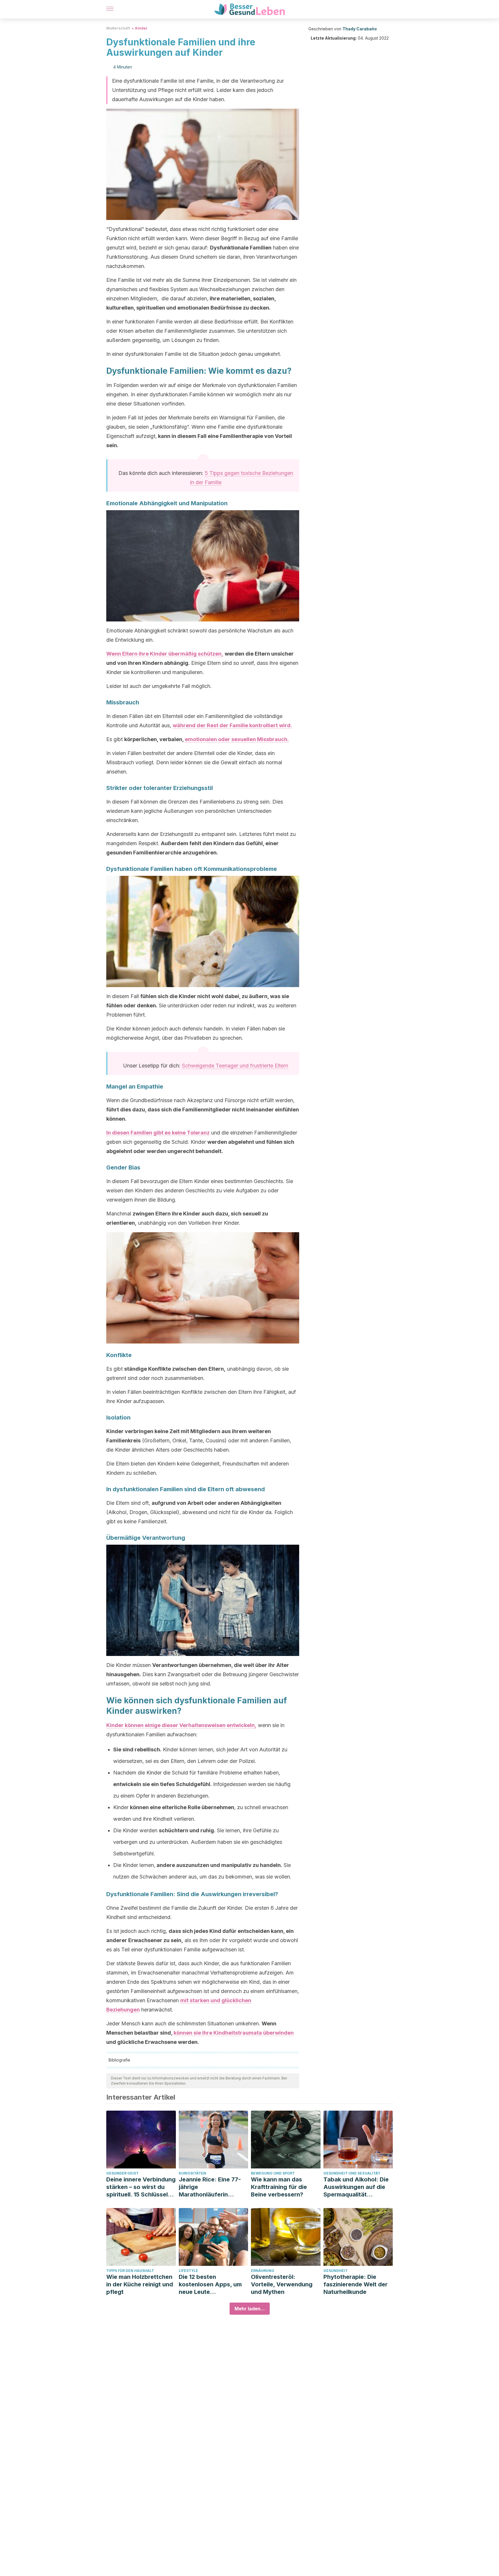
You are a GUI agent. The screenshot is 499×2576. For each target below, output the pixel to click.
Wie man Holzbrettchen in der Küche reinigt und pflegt (140, 2284)
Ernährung (263, 2271)
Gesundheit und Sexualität (352, 2173)
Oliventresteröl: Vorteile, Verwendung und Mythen (282, 2284)
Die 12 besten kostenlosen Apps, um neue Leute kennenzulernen (210, 2284)
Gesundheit (336, 2271)
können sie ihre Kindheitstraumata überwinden (234, 2033)
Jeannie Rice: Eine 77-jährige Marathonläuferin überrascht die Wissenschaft (210, 2187)
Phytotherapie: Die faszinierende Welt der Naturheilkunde (355, 2284)
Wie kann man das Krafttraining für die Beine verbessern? (279, 2187)
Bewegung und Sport (273, 2173)
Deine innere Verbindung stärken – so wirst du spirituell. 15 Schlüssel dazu (141, 2187)
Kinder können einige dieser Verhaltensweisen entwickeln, (181, 1725)
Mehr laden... (250, 2309)
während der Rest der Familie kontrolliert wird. (232, 725)
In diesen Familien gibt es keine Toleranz (158, 1133)
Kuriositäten (192, 2173)
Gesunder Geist (122, 2173)
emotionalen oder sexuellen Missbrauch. (237, 739)
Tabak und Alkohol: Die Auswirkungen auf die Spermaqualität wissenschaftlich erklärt (357, 2187)
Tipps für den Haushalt (130, 2271)
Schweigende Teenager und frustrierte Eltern (235, 1066)
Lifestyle (188, 2271)
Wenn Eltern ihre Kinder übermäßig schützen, (165, 654)
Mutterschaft (118, 28)
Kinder (141, 28)
